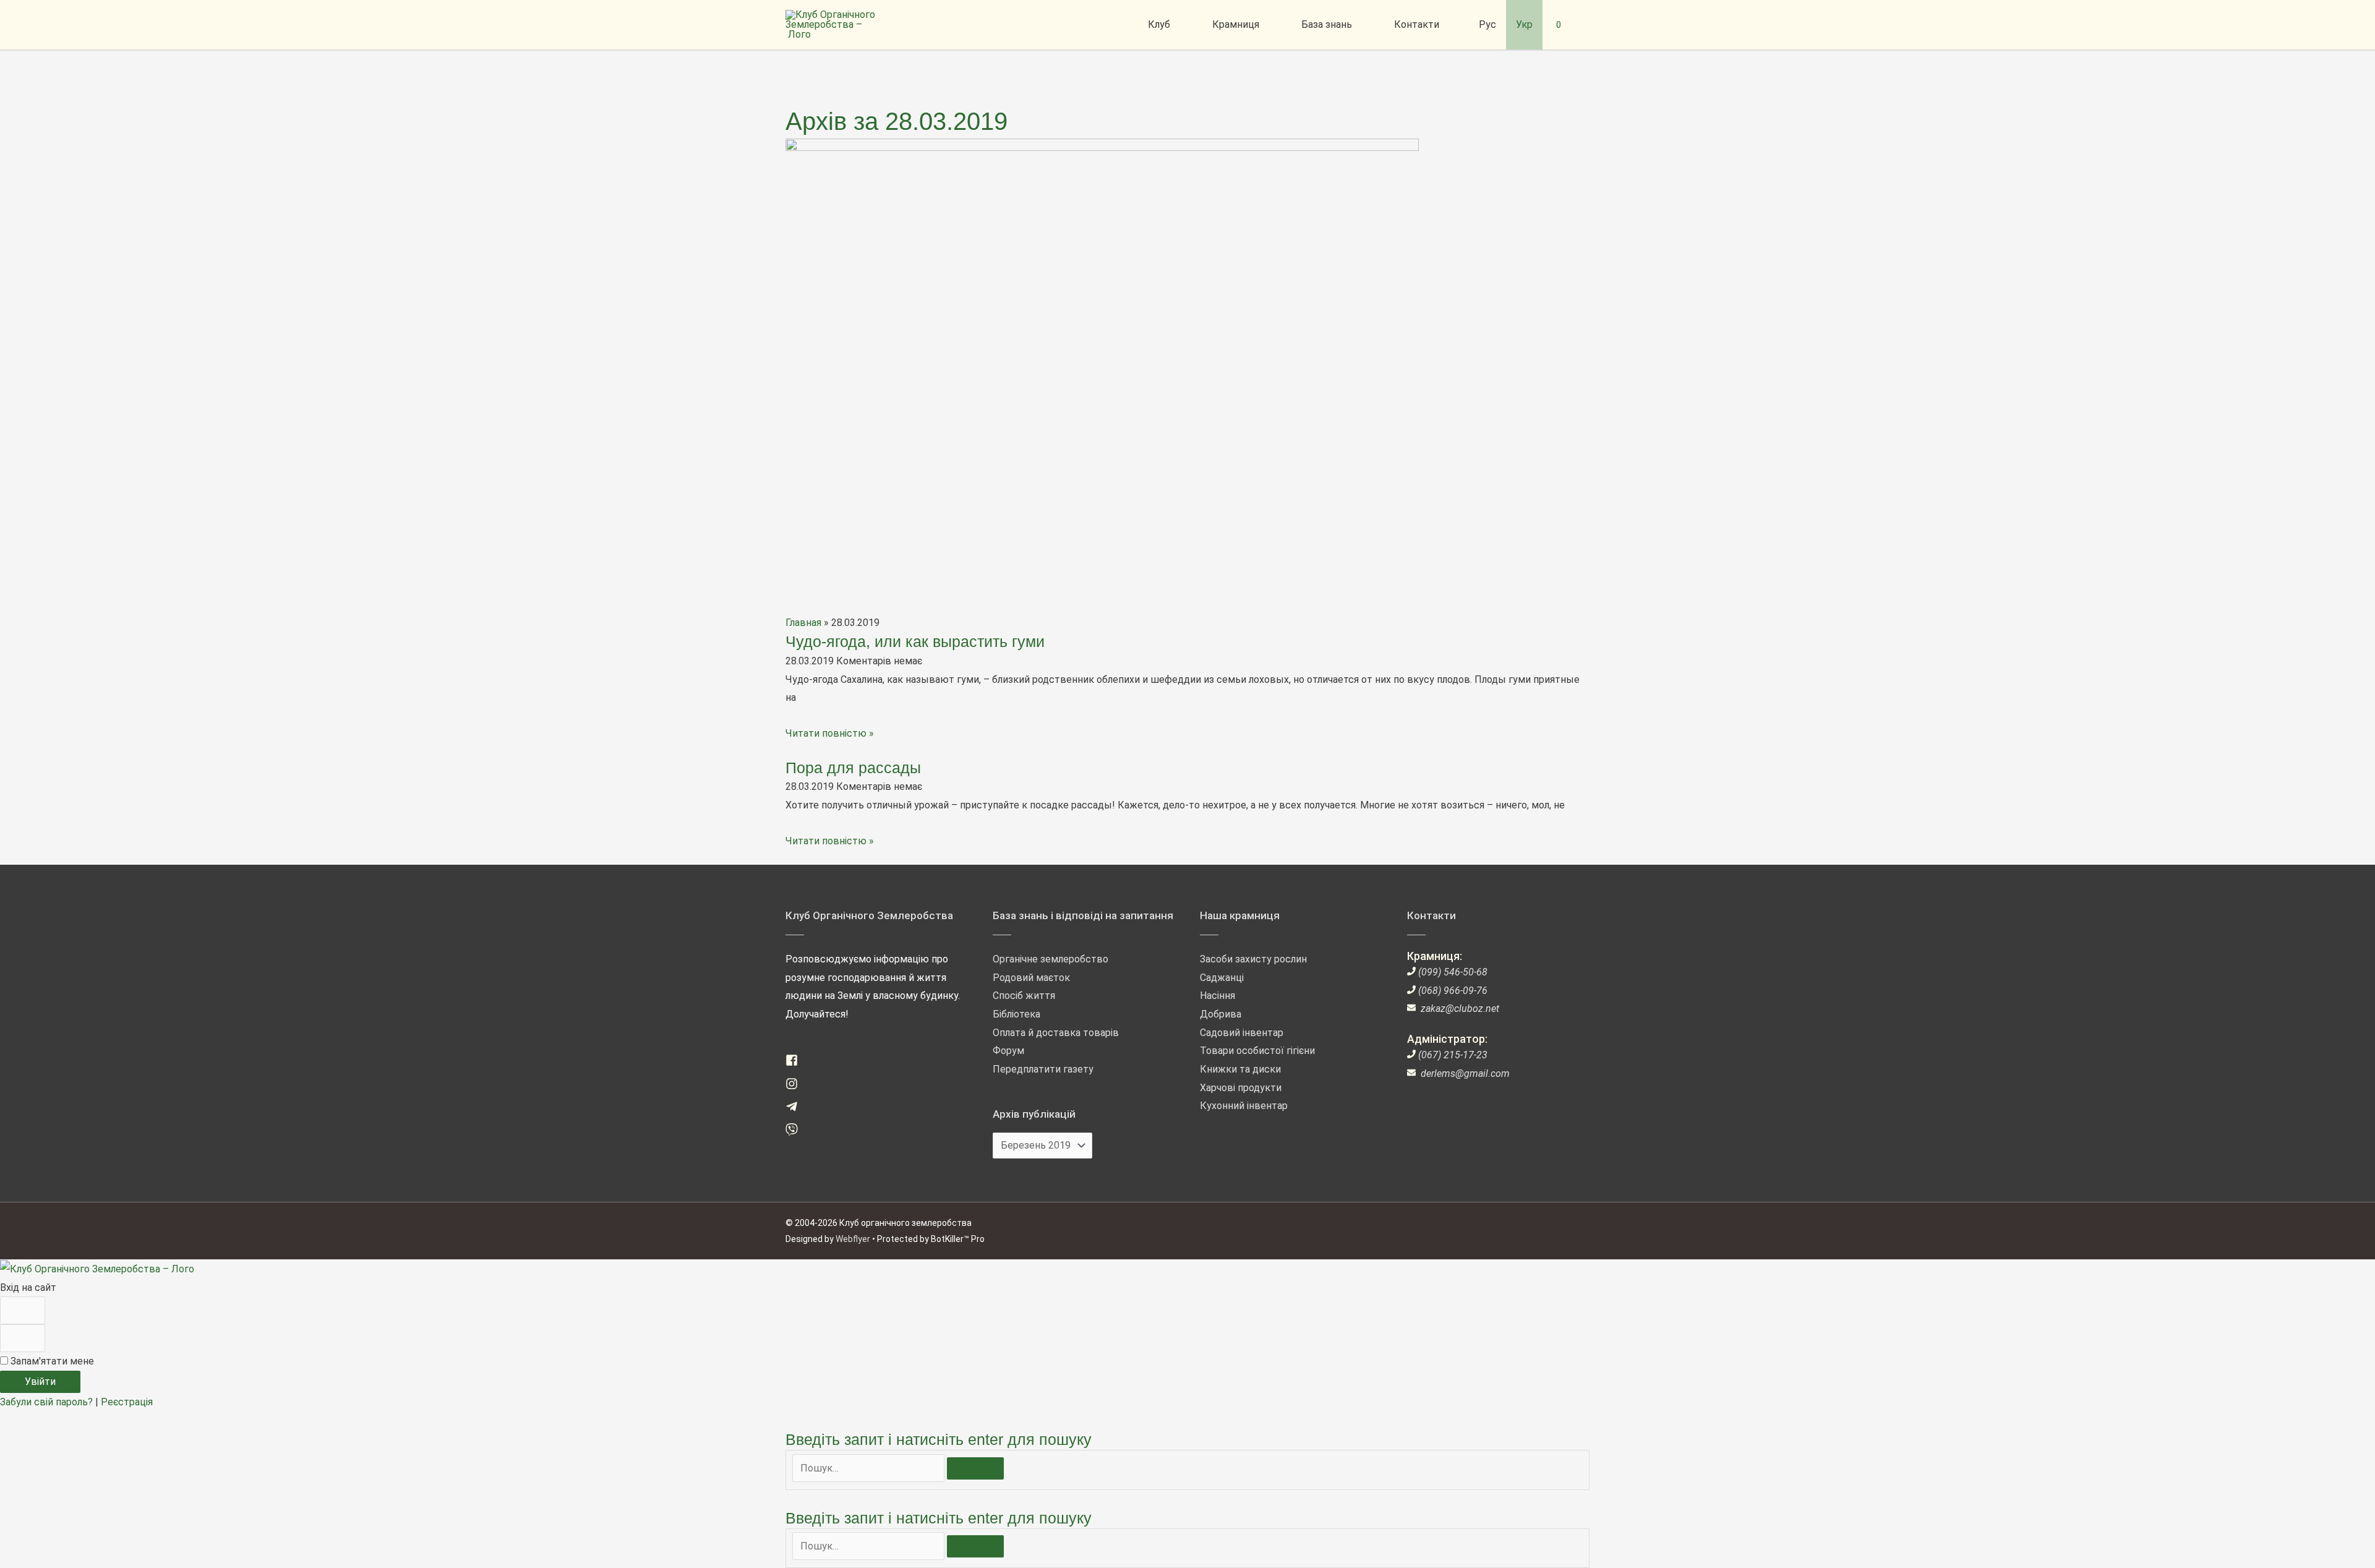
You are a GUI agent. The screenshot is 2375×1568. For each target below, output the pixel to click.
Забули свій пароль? (48, 1402)
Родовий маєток (1031, 978)
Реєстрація (127, 1402)
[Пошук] (975, 1468)
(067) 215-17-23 (1453, 1055)
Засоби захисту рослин (1253, 959)
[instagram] (796, 1086)
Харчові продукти (1241, 1088)
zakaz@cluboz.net (1460, 1009)
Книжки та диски (1240, 1069)
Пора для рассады (853, 768)
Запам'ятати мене (51, 1361)
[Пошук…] (870, 1468)
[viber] (796, 1132)
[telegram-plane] (796, 1109)
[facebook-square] (796, 1063)
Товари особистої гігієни (1257, 1051)
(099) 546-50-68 (1453, 972)
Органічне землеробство (1051, 959)
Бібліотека (1016, 1014)
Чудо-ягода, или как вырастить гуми (915, 641)
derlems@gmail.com (1465, 1073)
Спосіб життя (1024, 996)
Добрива (1221, 1014)
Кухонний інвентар (1244, 1106)
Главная (803, 623)
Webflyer (853, 1239)
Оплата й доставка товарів (1056, 1033)
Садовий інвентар (1242, 1033)
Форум (1008, 1051)
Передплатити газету (1043, 1069)
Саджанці (1222, 978)
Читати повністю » (830, 733)
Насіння (1217, 996)
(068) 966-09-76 (1453, 991)
